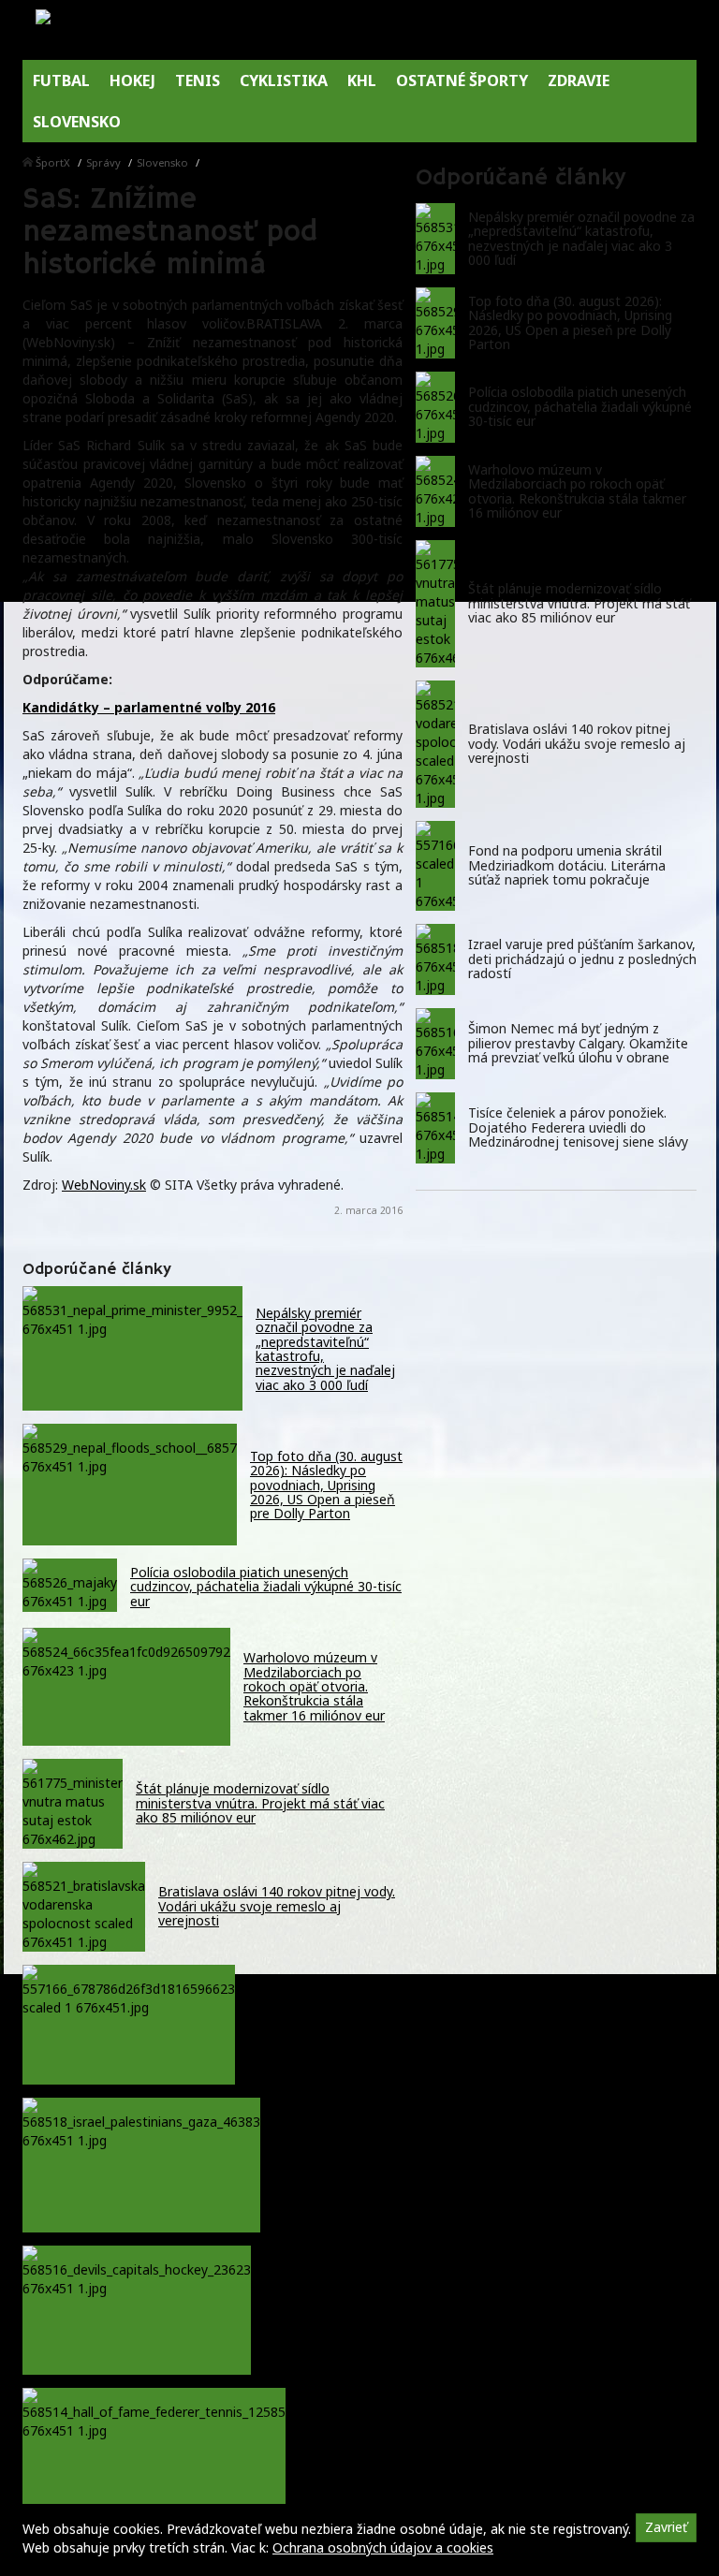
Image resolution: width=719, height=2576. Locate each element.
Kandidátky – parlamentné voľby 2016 (149, 707)
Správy (103, 162)
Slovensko (162, 162)
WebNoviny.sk (104, 1185)
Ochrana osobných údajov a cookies (383, 2547)
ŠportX (53, 162)
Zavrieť (666, 2527)
